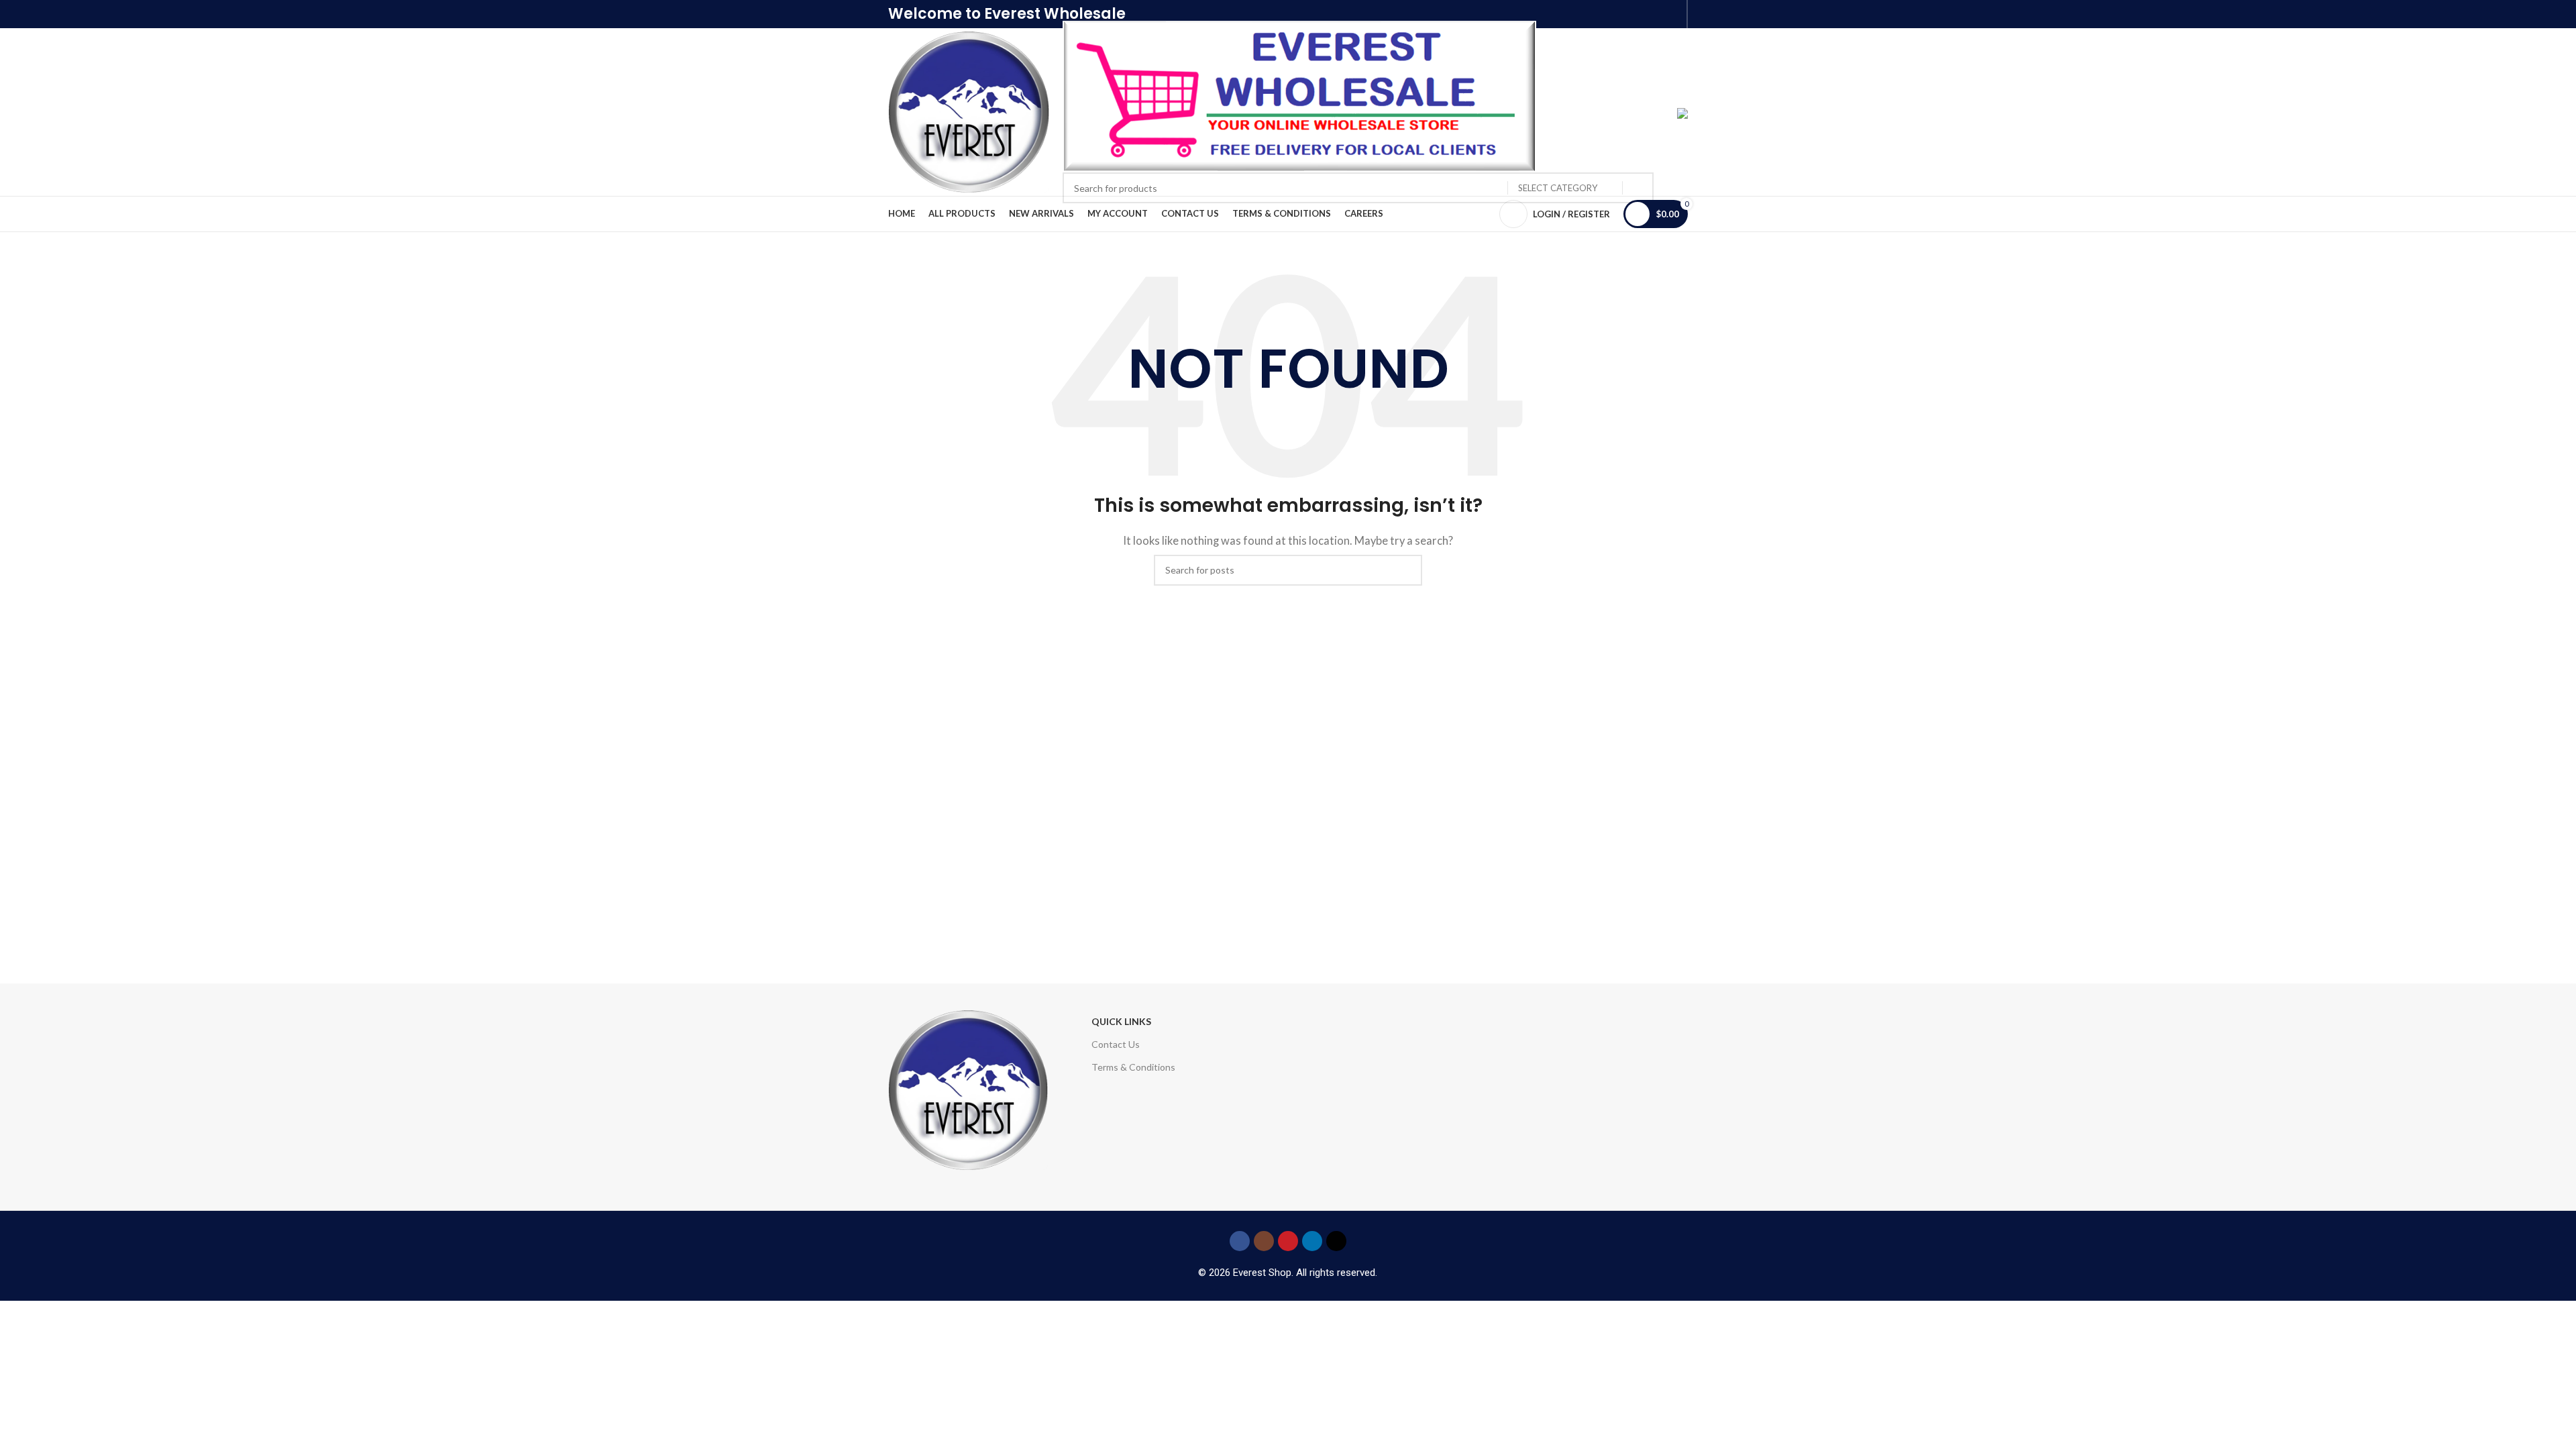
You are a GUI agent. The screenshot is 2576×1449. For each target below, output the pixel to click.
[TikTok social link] (1336, 1241)
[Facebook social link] (1240, 1241)
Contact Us (1116, 1044)
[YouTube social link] (1288, 1241)
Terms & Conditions (1133, 1067)
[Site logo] (969, 111)
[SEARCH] (1638, 188)
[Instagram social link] (1264, 1241)
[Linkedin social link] (1312, 1241)
